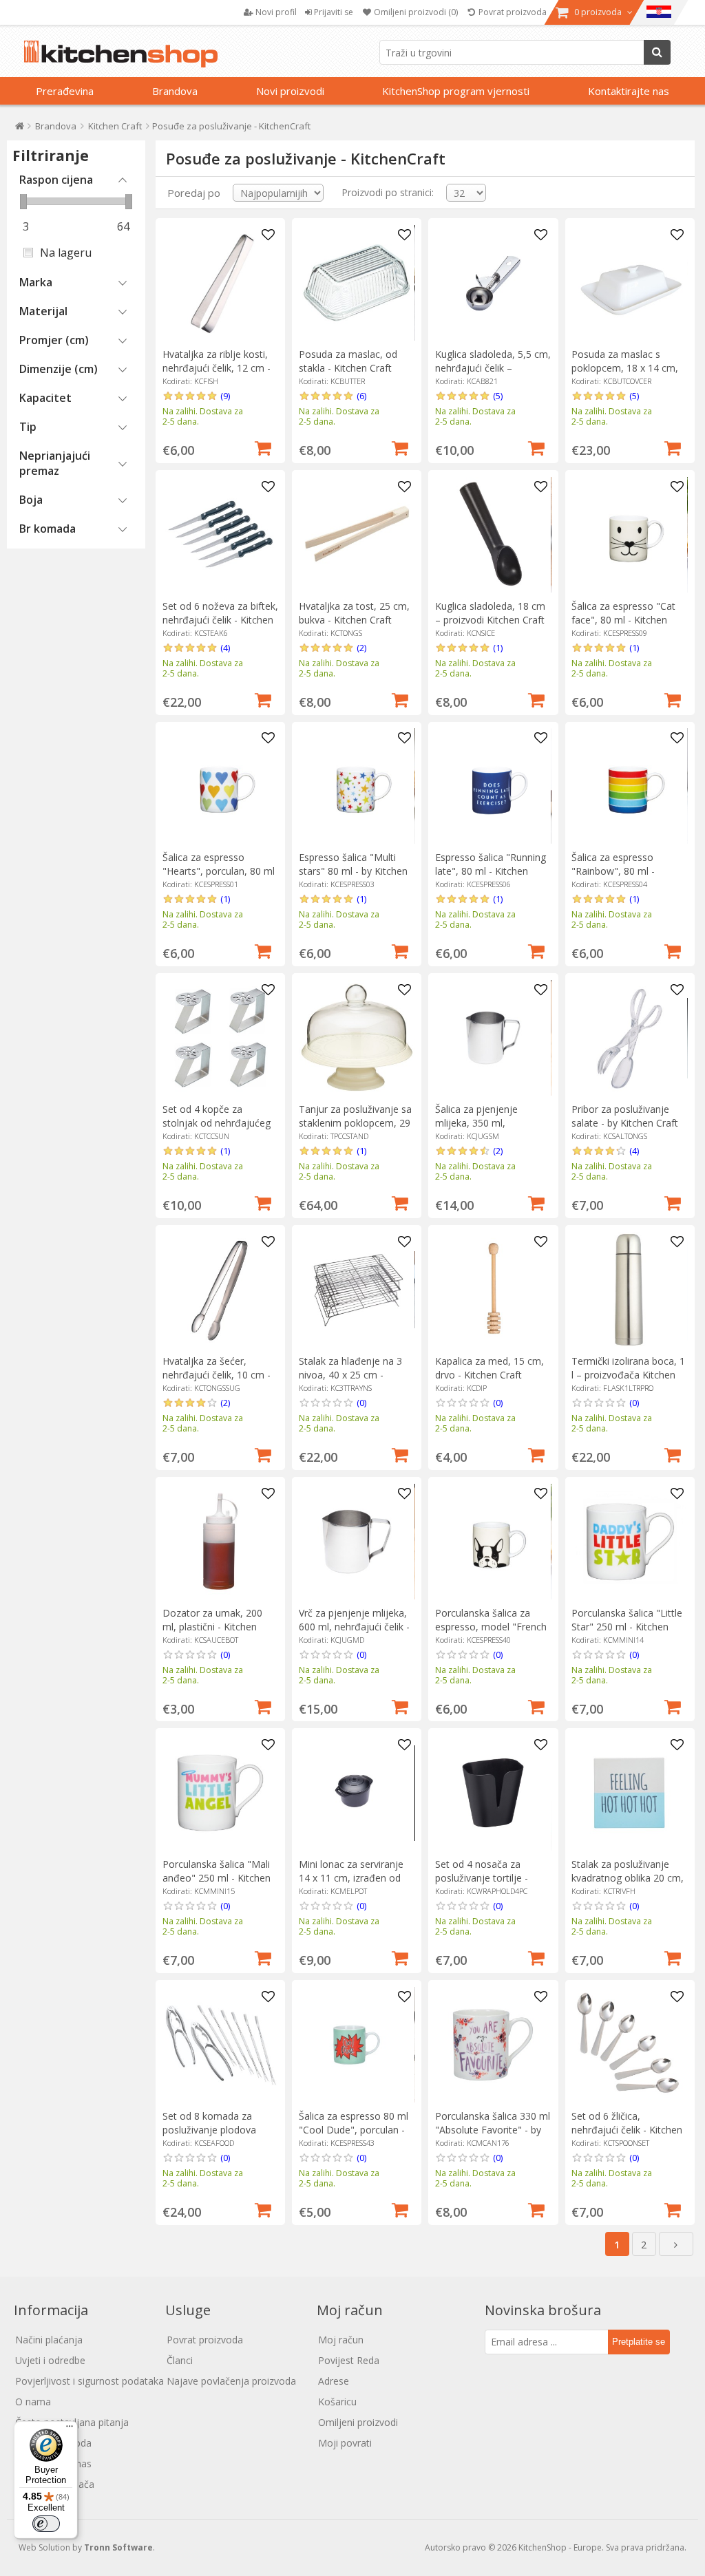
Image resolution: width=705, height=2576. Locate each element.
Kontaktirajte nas (629, 91)
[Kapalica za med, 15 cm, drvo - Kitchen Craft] (493, 1290)
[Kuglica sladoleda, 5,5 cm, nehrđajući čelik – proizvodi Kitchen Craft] (493, 283)
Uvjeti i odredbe (50, 2360)
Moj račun (341, 2340)
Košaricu (337, 2402)
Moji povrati (345, 2443)
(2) (361, 648)
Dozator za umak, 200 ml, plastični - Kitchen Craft (212, 1627)
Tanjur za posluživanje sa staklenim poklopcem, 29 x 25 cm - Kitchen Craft (355, 1123)
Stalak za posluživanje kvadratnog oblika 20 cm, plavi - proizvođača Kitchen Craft (628, 1885)
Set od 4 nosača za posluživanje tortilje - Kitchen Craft (482, 1878)
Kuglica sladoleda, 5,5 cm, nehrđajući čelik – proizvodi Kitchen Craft (493, 368)
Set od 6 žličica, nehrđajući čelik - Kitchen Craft (627, 2130)
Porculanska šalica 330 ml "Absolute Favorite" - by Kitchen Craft (493, 2130)
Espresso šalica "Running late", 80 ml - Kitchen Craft (491, 871)
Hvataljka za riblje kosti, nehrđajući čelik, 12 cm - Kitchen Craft (217, 368)
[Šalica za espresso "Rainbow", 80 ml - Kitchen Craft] (629, 786)
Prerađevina (65, 91)
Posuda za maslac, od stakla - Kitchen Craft (348, 361)
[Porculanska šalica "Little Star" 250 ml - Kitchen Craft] (629, 1542)
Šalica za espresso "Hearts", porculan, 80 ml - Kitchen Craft (219, 871)
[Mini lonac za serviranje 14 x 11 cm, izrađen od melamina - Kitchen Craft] (357, 1793)
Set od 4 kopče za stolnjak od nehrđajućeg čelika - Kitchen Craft (217, 1123)
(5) (498, 396)
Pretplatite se (639, 2342)
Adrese (334, 2381)
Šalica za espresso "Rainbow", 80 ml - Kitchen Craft (613, 871)
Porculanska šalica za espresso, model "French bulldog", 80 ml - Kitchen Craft (491, 1633)
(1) (498, 648)
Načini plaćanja (49, 2340)
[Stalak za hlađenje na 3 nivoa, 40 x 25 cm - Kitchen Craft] (357, 1290)
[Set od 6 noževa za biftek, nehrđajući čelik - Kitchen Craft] (220, 535)
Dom (20, 129)
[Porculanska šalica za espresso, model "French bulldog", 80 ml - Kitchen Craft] (493, 1542)
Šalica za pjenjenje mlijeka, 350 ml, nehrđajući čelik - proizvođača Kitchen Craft (493, 1130)
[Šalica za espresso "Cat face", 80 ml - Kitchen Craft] (629, 535)
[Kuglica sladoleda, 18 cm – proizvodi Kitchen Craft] (493, 535)
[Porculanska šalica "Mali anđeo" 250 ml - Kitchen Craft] (220, 1793)
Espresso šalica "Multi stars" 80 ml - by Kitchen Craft (353, 871)
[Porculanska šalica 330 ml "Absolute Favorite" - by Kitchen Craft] (493, 2045)
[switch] (46, 2524)
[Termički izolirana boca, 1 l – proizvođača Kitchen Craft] (629, 1290)
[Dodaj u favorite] (268, 235)
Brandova (175, 91)
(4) (225, 648)
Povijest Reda (349, 2360)
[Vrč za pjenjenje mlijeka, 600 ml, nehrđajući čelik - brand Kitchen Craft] (357, 1542)
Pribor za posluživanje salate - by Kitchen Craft (625, 1116)
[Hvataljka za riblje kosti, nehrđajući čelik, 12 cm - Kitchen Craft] (220, 283)
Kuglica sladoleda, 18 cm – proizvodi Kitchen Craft (490, 613)
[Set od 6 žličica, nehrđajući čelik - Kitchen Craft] (629, 2045)
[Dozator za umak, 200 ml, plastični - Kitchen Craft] (220, 1542)
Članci (180, 2360)
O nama (33, 2402)
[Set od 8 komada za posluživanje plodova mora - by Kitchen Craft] (220, 2045)
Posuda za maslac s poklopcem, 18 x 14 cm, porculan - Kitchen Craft (625, 368)
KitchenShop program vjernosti (456, 91)
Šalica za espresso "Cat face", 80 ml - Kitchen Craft (623, 620)
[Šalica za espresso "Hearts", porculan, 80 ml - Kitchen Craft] (220, 786)
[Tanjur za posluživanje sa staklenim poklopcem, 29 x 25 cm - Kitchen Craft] (357, 1038)
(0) (361, 1403)
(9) (225, 396)
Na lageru (66, 253)
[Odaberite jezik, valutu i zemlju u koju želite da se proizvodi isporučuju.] (659, 12)
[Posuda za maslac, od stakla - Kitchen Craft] (357, 283)
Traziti (657, 52)
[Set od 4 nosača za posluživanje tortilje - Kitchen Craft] (493, 1793)
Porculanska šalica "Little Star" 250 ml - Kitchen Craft (627, 1627)
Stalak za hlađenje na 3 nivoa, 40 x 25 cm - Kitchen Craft (350, 1375)
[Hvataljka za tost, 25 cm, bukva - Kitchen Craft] (357, 535)
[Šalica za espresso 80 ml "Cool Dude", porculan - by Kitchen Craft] (357, 2045)
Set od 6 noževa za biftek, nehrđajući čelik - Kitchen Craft (220, 620)
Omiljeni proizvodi (358, 2422)
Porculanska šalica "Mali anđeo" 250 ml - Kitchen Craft (217, 1878)
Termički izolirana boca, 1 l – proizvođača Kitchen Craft (628, 1375)
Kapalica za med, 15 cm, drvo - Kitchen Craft (490, 1368)
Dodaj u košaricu (263, 447)
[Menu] (70, 2429)
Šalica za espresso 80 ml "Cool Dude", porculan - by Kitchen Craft (354, 2130)
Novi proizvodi (290, 91)
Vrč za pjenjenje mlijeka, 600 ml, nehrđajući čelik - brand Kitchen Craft (354, 1627)
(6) (361, 396)
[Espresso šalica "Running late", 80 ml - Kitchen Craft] (493, 786)
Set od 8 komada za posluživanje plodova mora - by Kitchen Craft (214, 2130)
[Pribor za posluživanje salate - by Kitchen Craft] (629, 1038)
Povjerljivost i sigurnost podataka (90, 2381)
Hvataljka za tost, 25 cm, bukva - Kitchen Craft (354, 613)
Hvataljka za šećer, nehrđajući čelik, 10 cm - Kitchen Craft (217, 1375)
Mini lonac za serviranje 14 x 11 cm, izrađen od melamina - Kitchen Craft (354, 1878)
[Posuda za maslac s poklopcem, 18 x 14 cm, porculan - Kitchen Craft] (629, 283)
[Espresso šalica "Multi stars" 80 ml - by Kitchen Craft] (357, 786)
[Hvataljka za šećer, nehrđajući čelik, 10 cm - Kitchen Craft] (220, 1290)
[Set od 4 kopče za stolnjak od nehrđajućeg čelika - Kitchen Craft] (220, 1038)
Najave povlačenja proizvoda (231, 2381)
